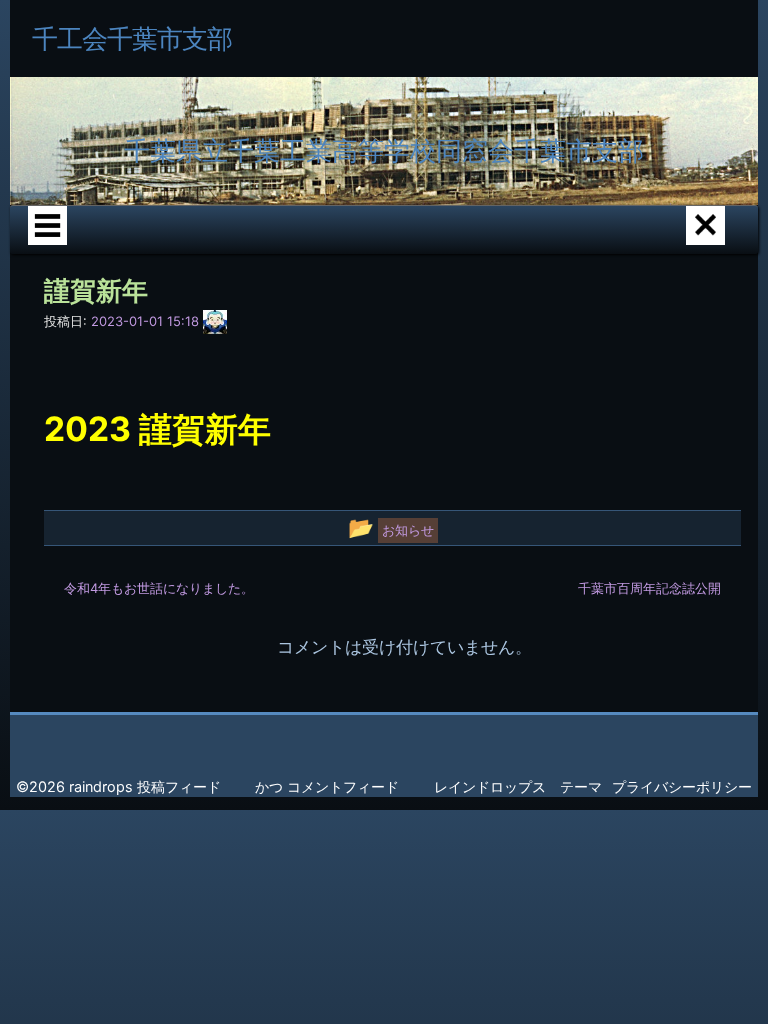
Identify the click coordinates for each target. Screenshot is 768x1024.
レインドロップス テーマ (518, 786)
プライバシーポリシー (682, 786)
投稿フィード (179, 786)
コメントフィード (343, 786)
